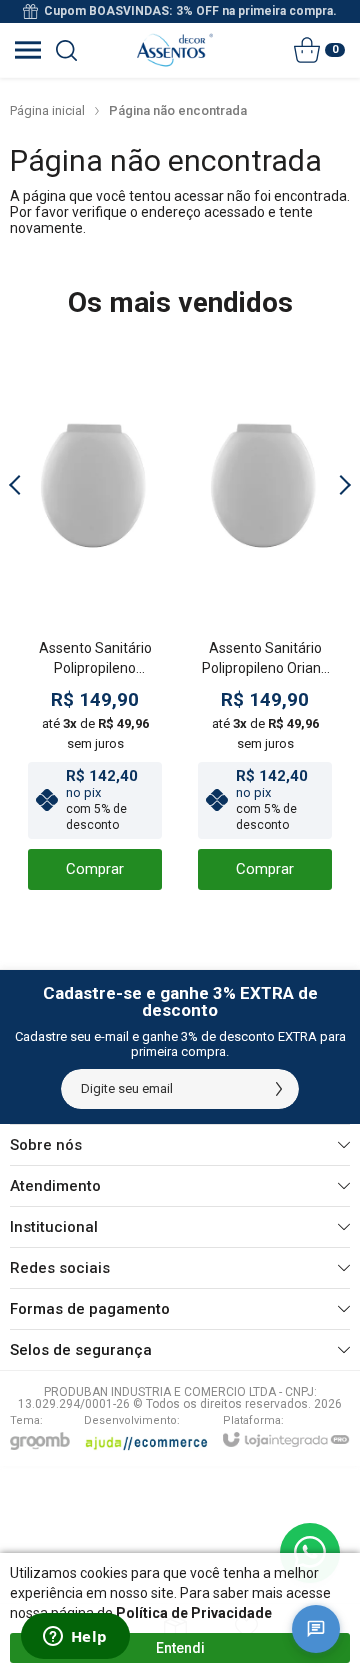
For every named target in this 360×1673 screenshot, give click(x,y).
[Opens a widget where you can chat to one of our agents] (75, 1638)
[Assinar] (279, 1089)
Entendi (180, 1648)
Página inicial (47, 110)
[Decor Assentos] (175, 50)
